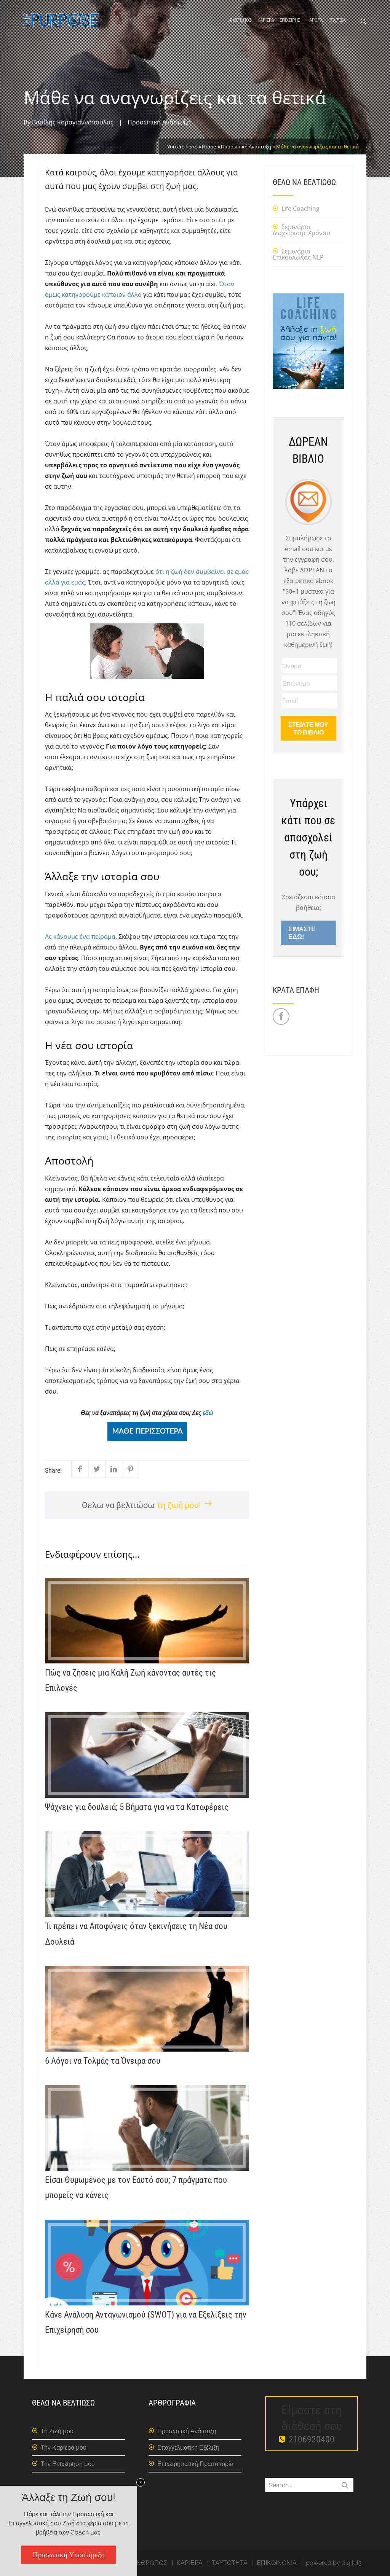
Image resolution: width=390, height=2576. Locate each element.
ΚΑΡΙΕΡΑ (266, 20)
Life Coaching (300, 209)
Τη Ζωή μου (57, 2431)
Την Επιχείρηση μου (68, 2464)
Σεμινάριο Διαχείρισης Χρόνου (301, 230)
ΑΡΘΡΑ (316, 20)
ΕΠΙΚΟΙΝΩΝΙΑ (277, 2563)
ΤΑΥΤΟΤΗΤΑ (230, 2563)
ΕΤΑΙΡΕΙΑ (337, 20)
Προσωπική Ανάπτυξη (159, 122)
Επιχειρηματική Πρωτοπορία (195, 2464)
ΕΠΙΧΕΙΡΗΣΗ (292, 20)
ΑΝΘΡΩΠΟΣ (240, 20)
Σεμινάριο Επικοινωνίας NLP (298, 254)
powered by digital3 (334, 2563)
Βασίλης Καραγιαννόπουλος (73, 122)
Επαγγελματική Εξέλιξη (188, 2448)
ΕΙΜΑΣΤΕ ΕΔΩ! (302, 933)
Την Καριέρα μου (64, 2448)
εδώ (208, 1413)
